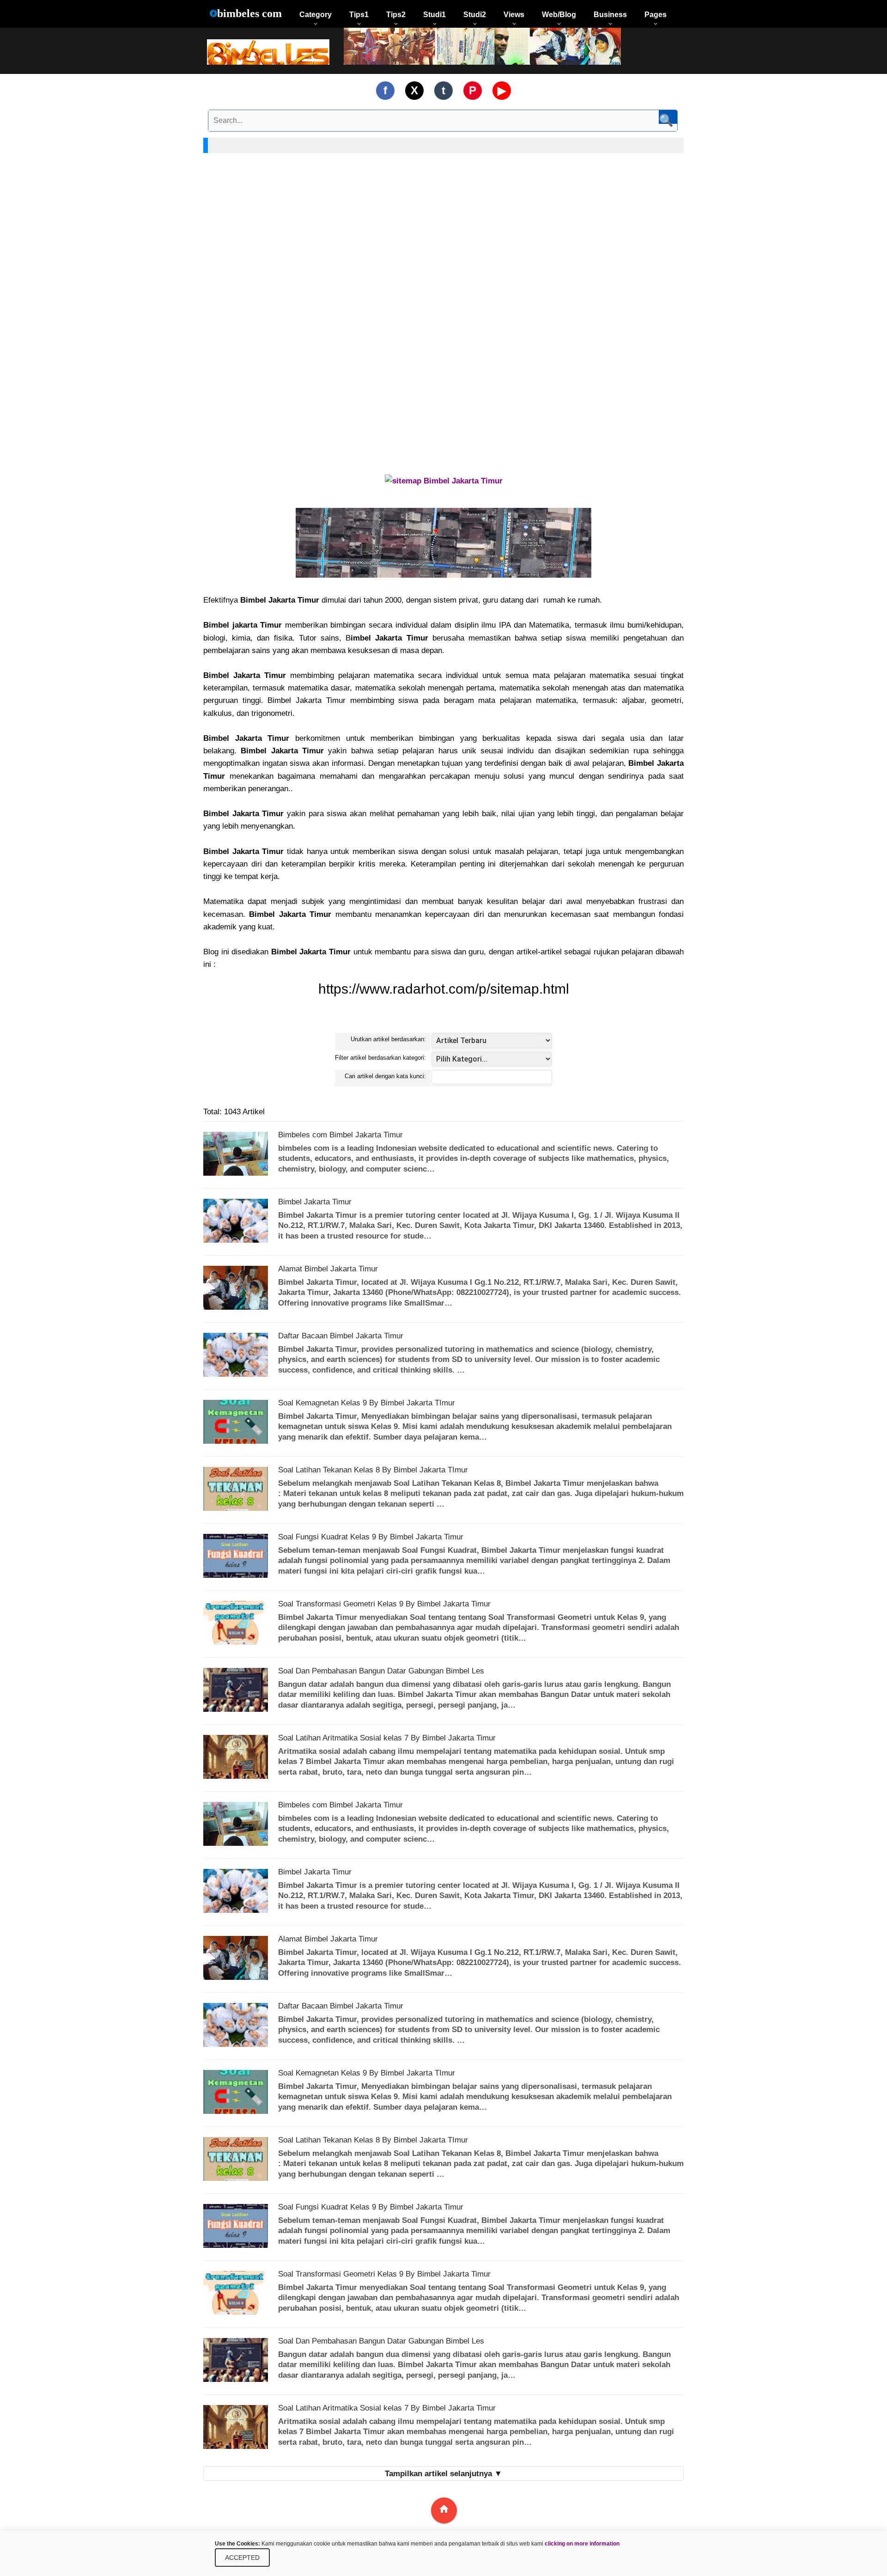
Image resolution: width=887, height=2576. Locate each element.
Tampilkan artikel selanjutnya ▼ (443, 2474)
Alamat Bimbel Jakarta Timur (328, 1269)
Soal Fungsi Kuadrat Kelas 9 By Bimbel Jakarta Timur (371, 1537)
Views (514, 15)
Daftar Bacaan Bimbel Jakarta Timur (341, 1336)
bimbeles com (249, 13)
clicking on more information (582, 2544)
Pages (656, 15)
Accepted (242, 2558)
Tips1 (359, 15)
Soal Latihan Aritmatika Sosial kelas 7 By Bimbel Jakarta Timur (387, 1738)
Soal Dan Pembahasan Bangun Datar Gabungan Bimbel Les (381, 1671)
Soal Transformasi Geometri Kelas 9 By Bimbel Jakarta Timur (384, 1604)
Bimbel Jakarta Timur (315, 1202)
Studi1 (434, 15)
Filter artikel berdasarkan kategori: (380, 1058)
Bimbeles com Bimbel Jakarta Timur (340, 1135)
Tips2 (396, 15)
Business (610, 15)
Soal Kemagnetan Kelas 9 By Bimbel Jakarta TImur (367, 1403)
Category (316, 15)
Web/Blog (559, 15)
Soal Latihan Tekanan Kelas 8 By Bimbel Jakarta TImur (373, 1470)
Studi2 (475, 15)
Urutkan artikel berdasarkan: (388, 1039)
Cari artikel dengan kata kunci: (385, 1076)
